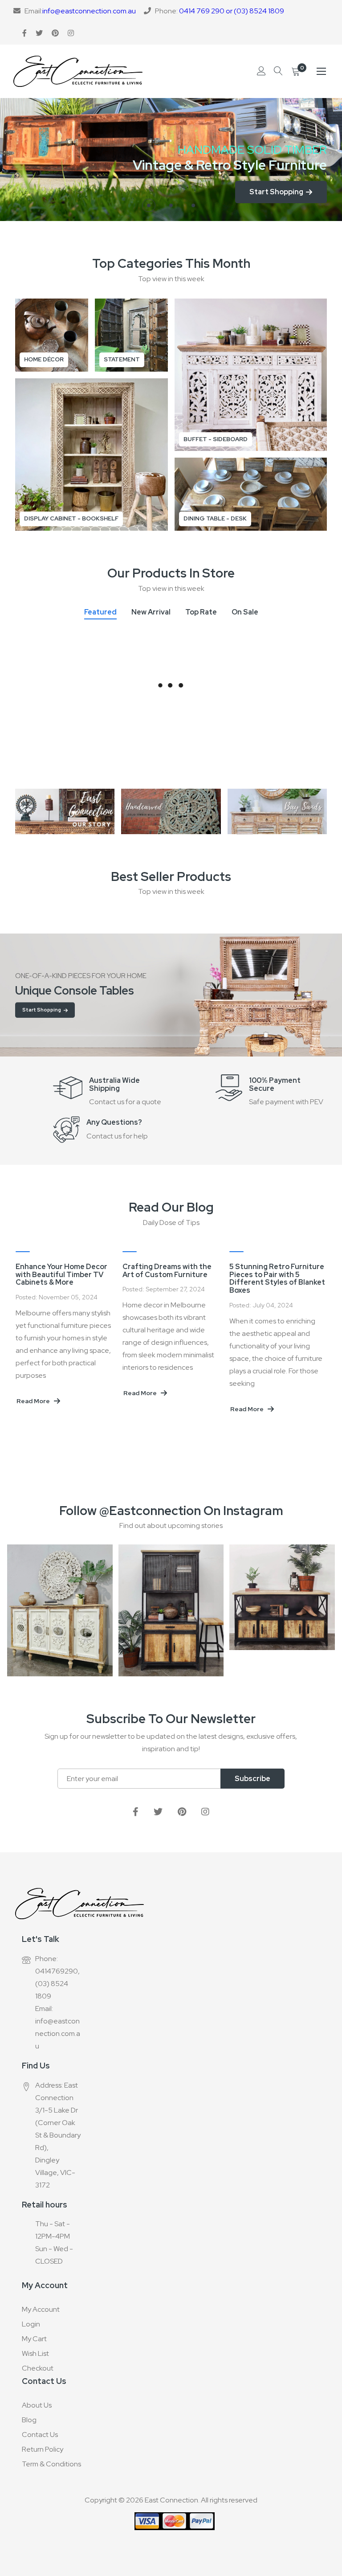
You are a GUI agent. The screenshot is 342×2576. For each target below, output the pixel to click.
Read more (21, 1408)
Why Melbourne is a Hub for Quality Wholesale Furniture (158, 1271)
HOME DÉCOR (44, 359)
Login (31, 2324)
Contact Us (40, 2435)
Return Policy (43, 2449)
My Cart (34, 2339)
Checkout (38, 2368)
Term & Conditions (51, 2464)
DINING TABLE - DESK (215, 518)
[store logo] (78, 71)
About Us (37, 2405)
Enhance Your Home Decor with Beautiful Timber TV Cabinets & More (262, 1274)
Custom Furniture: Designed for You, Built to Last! (47, 1274)
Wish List (35, 2353)
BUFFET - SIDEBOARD (216, 439)
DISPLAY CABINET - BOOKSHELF (71, 518)
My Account (41, 2309)
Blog (29, 2420)
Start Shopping (42, 1010)
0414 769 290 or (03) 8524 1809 (232, 11)
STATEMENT (122, 359)
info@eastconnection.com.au (89, 11)
